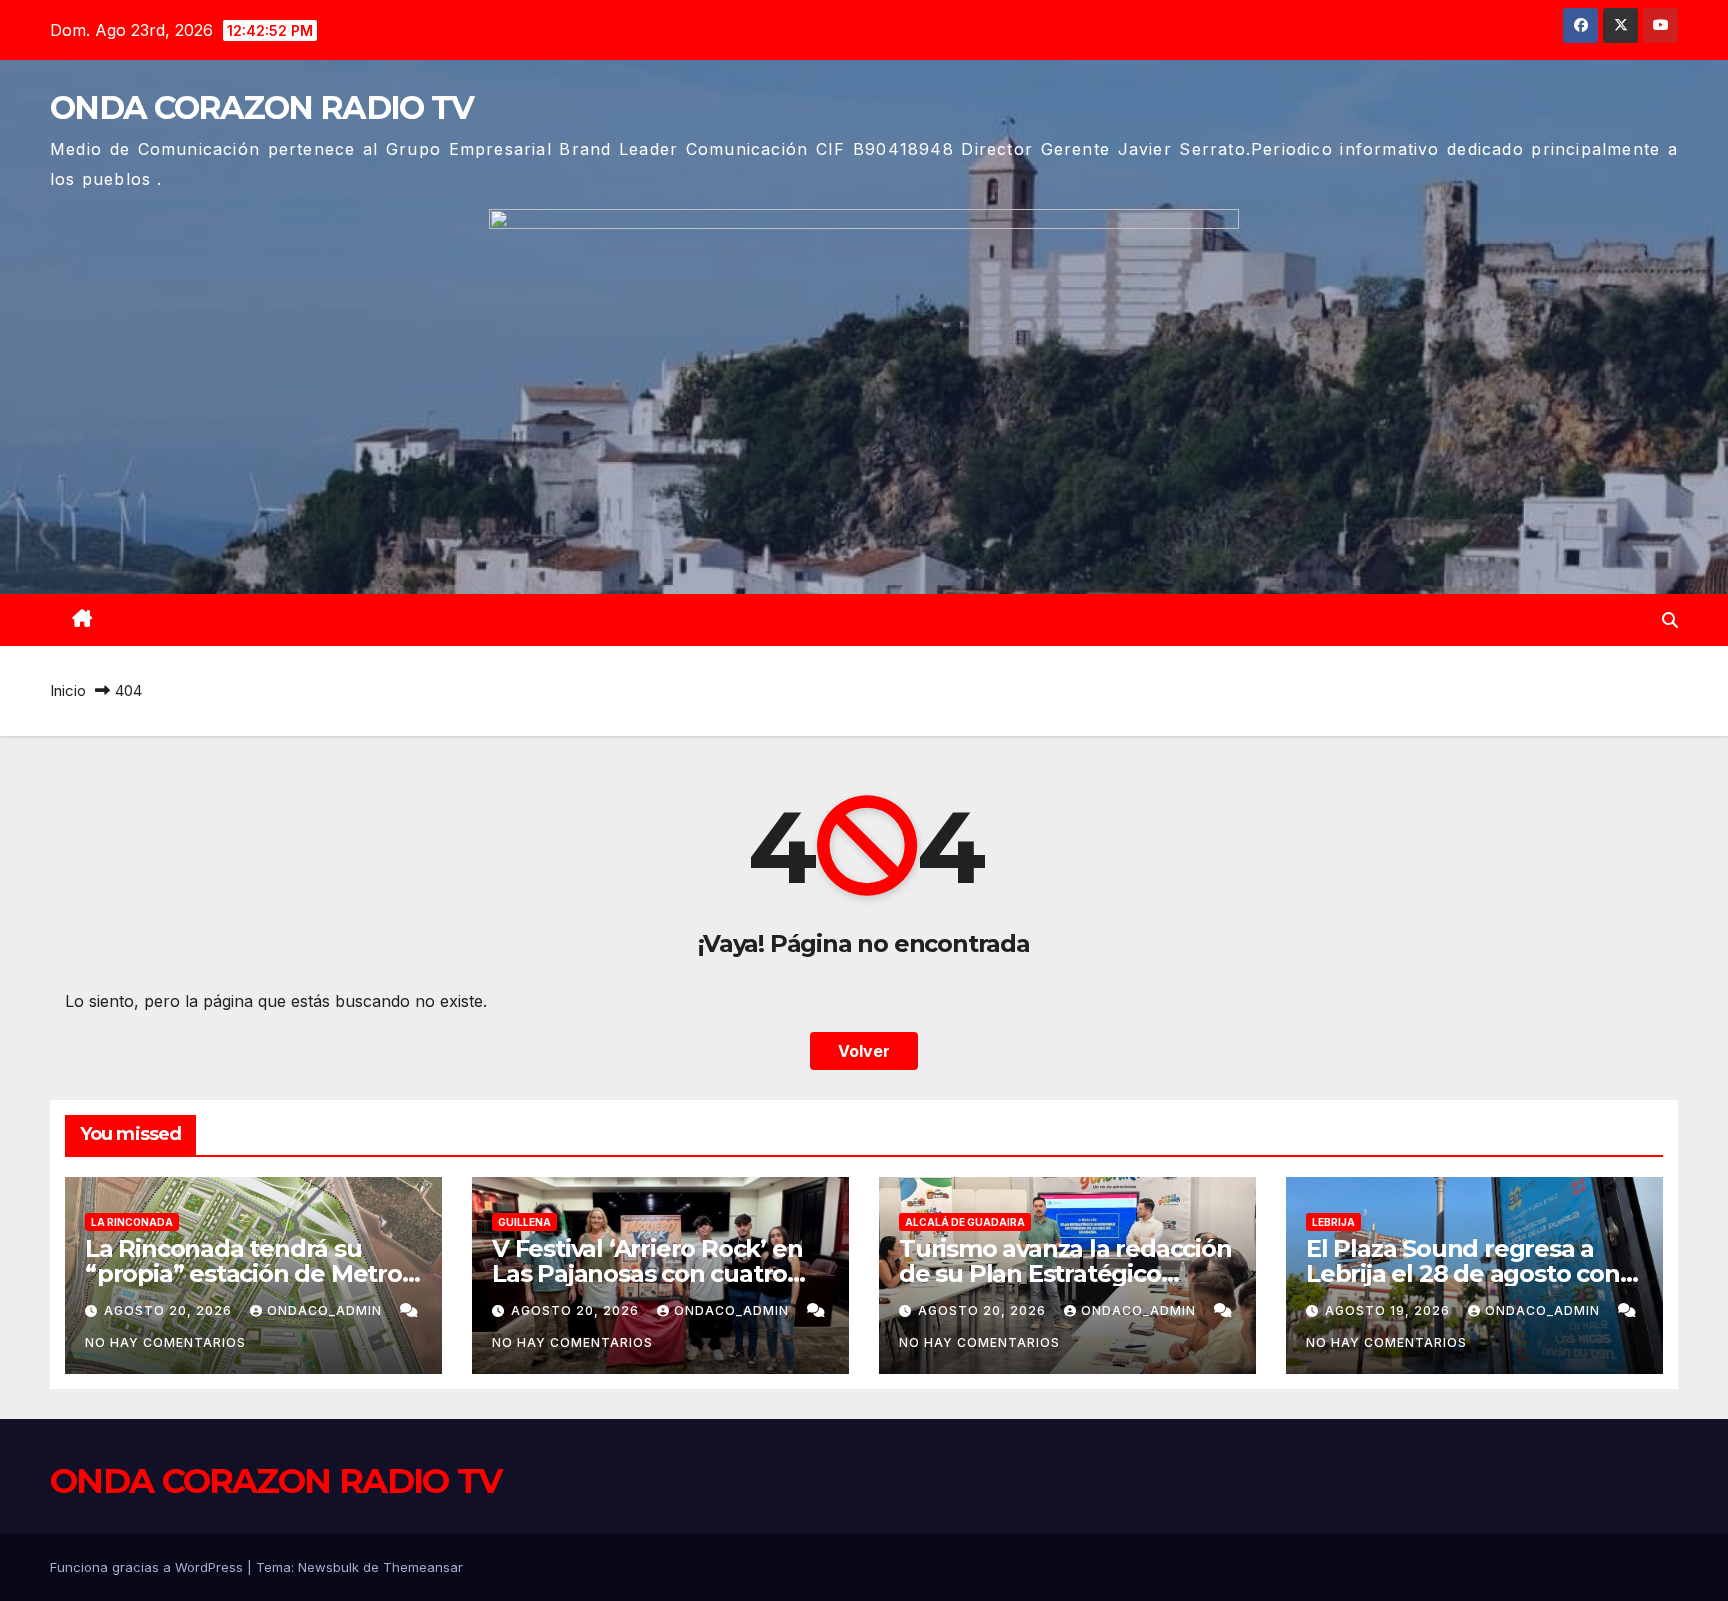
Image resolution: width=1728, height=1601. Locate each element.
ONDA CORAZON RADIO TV (261, 107)
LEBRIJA (1333, 1222)
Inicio (68, 690)
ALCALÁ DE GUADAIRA (965, 1222)
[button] (1670, 620)
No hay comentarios (165, 1342)
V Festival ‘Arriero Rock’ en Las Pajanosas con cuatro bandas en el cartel (647, 1273)
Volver (864, 1051)
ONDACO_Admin (326, 1310)
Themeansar (423, 1567)
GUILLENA (524, 1222)
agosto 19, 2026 (1389, 1310)
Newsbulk (328, 1567)
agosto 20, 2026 (170, 1310)
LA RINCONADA (132, 1222)
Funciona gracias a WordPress (148, 1567)
